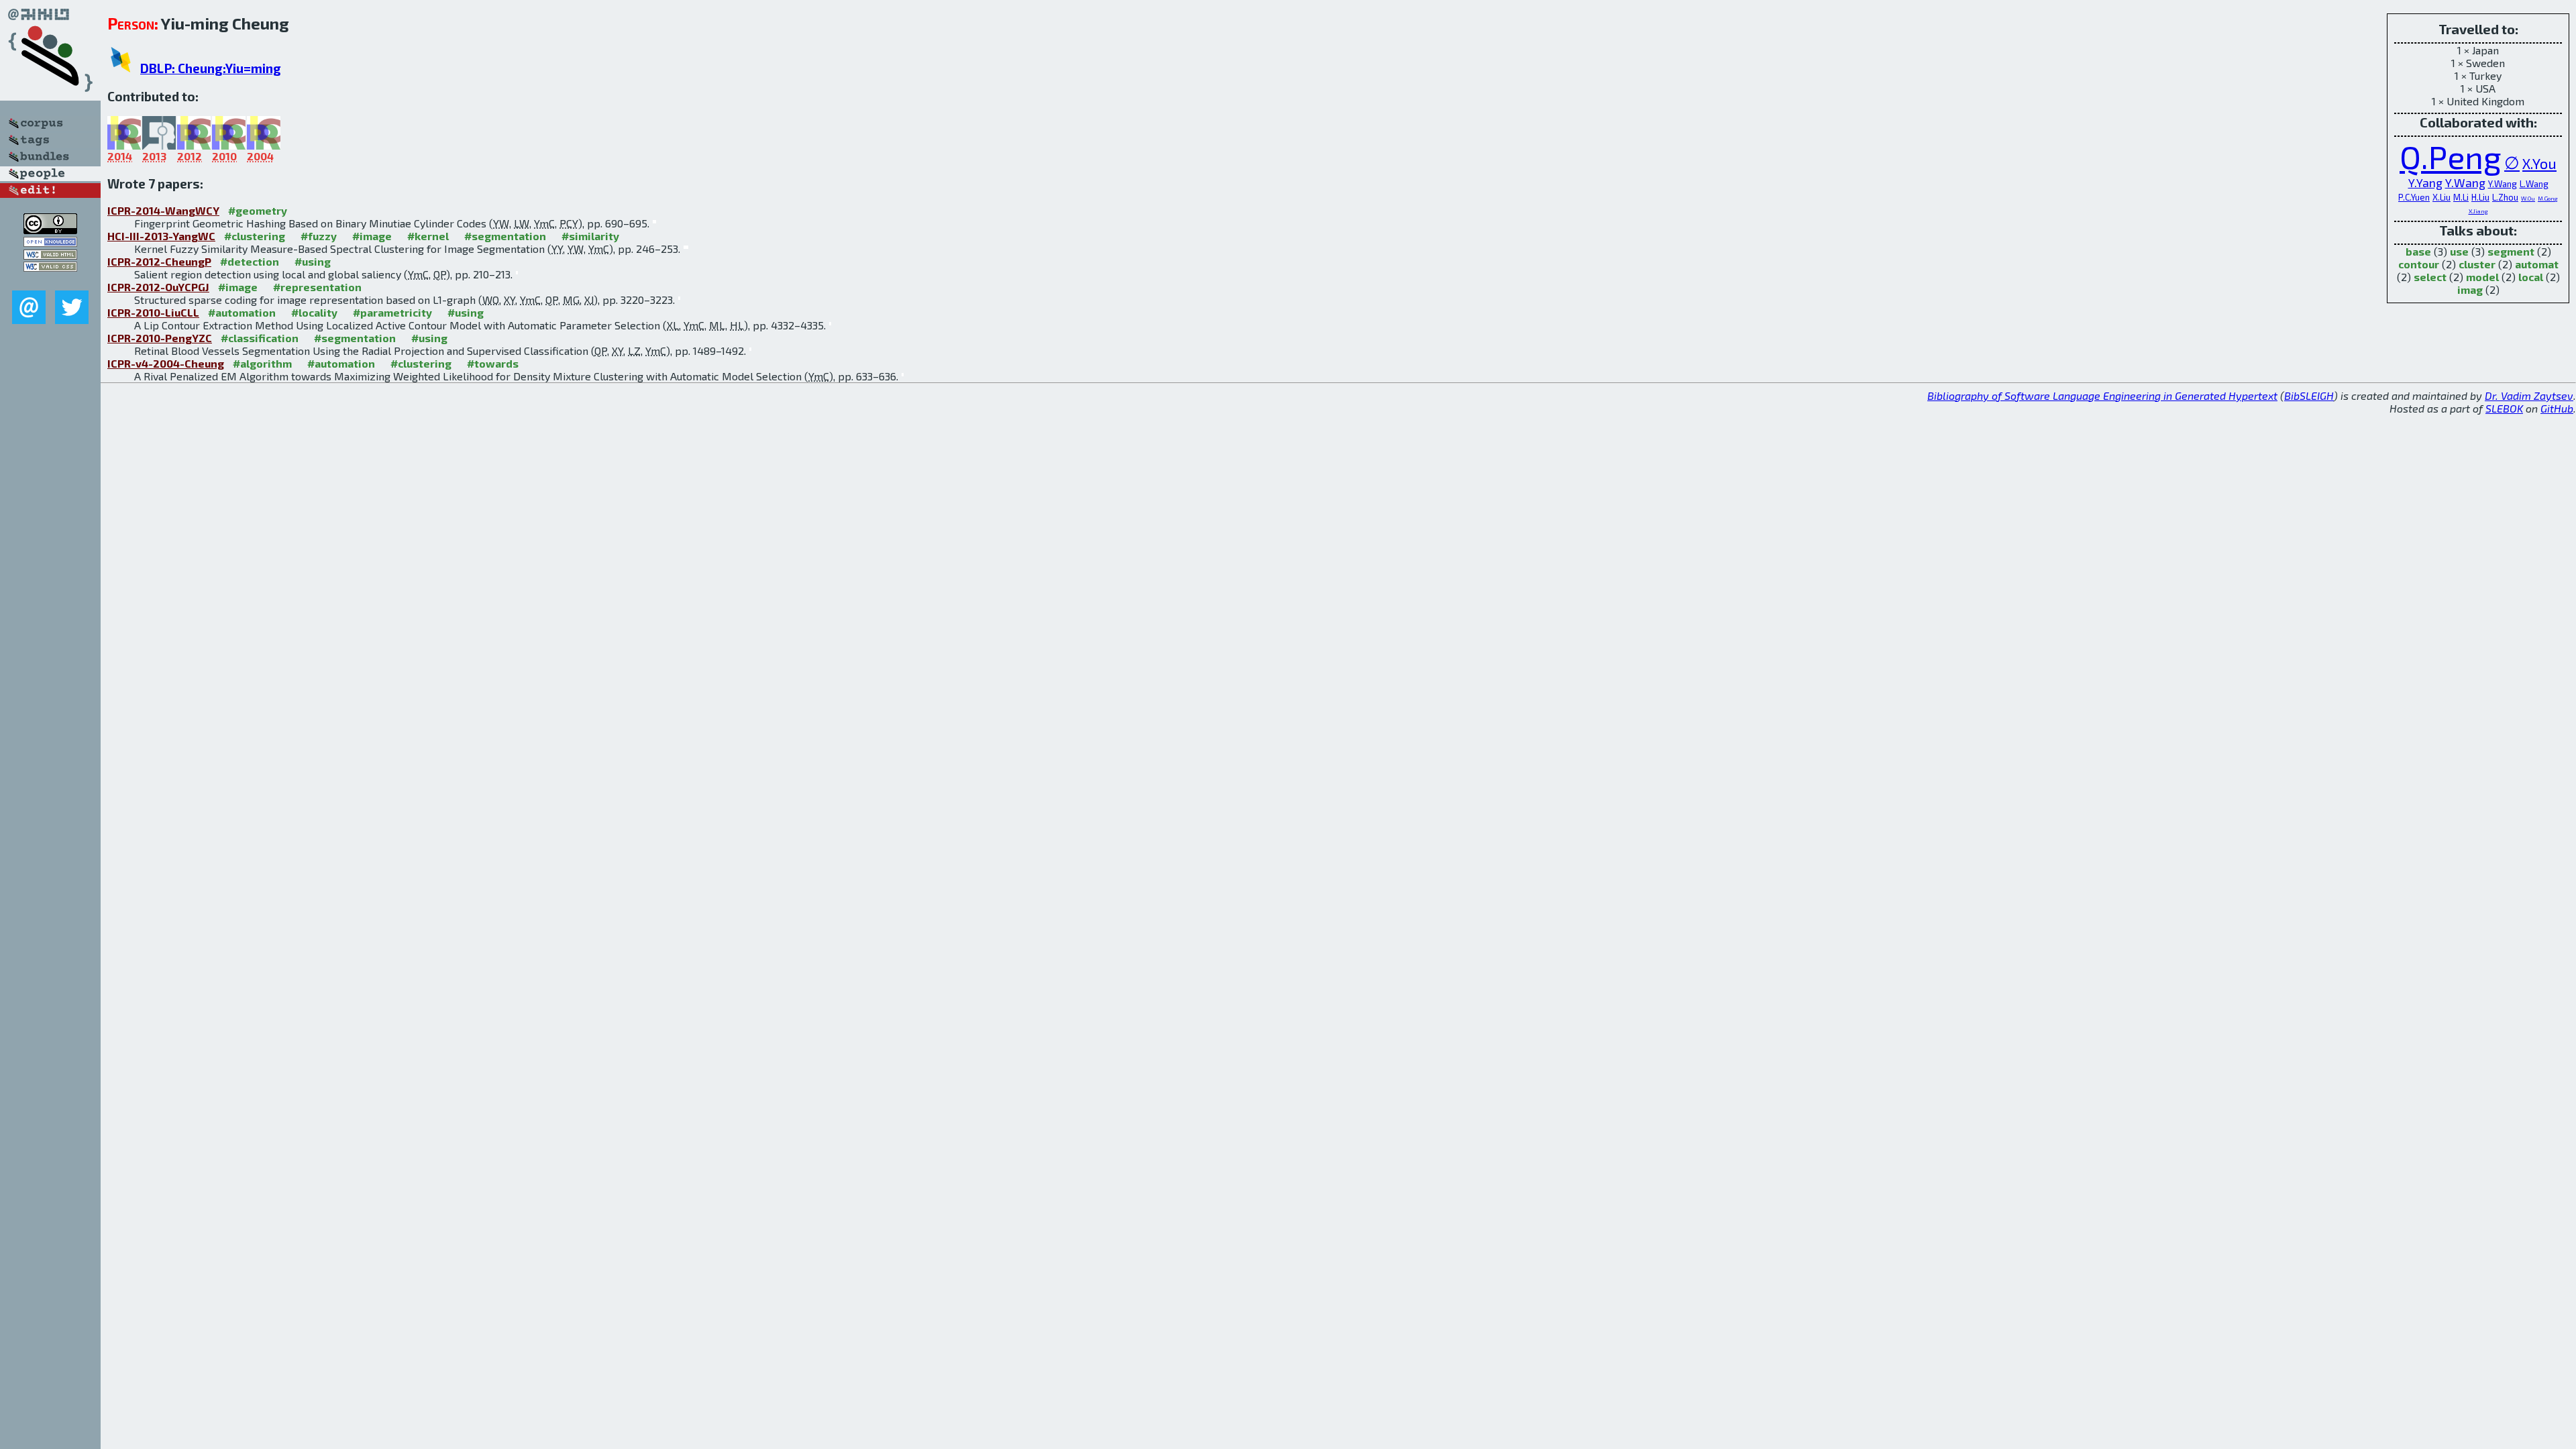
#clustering (255, 236)
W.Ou (2528, 198)
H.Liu (2480, 197)
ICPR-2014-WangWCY (163, 210)
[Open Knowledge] (50, 243)
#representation (317, 287)
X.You (2539, 163)
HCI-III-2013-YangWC (161, 236)
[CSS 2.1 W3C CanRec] (50, 281)
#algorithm (262, 363)
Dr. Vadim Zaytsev (2529, 395)
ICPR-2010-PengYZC (160, 338)
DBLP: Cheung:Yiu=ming (211, 68)
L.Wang (2534, 184)
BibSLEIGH (2309, 395)
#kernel (428, 236)
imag (2470, 289)
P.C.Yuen (2414, 197)
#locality (314, 312)
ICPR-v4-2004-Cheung (166, 363)
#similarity (590, 236)
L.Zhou (2505, 197)
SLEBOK (2504, 408)
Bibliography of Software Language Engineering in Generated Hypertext (2102, 395)
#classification (260, 338)
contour (2419, 264)
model (2482, 277)
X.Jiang (2478, 211)
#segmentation (505, 236)
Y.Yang (2425, 183)
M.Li (2461, 197)
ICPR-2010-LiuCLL (153, 312)
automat (2537, 264)
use (2459, 251)
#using (313, 261)
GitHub (2557, 408)
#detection (250, 261)
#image (372, 236)
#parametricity (392, 312)
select (2430, 277)
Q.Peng (2451, 156)
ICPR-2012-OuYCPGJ (158, 287)
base (2418, 251)
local (2531, 277)
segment (2511, 251)
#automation (242, 312)
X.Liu (2441, 197)
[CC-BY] (50, 230)
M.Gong (2548, 198)
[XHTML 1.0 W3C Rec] (50, 255)
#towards (493, 363)
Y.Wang (2465, 183)
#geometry (258, 210)
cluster (2477, 264)
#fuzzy (319, 236)
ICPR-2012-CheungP (159, 261)
